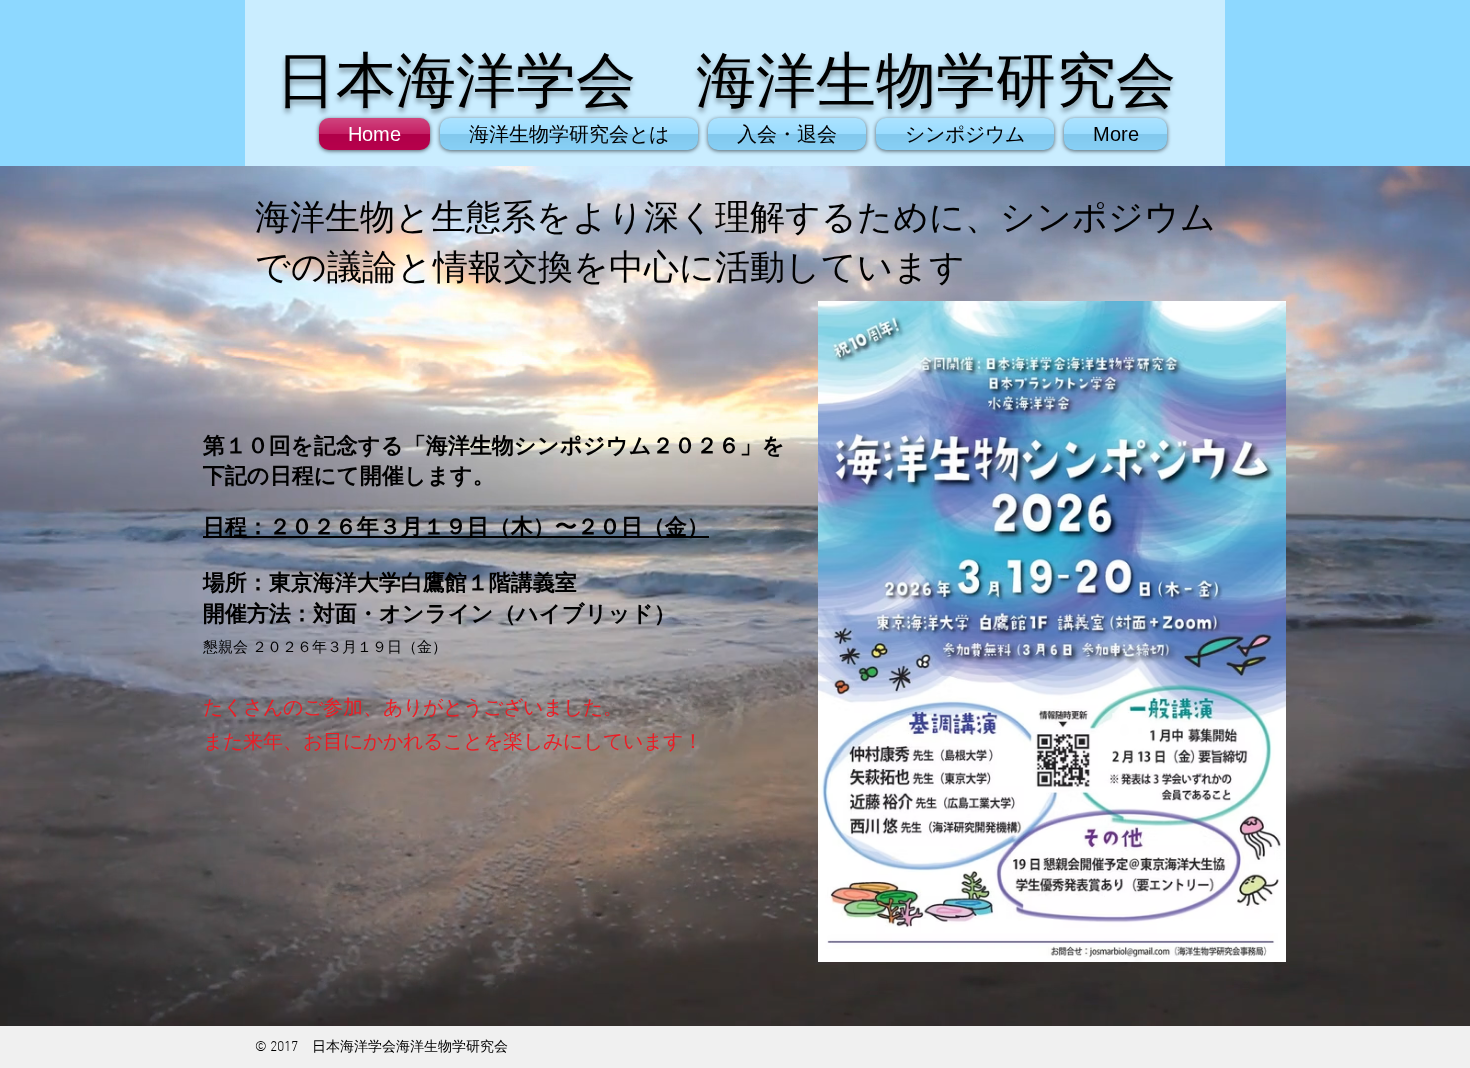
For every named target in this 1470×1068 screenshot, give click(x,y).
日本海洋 (396, 80)
